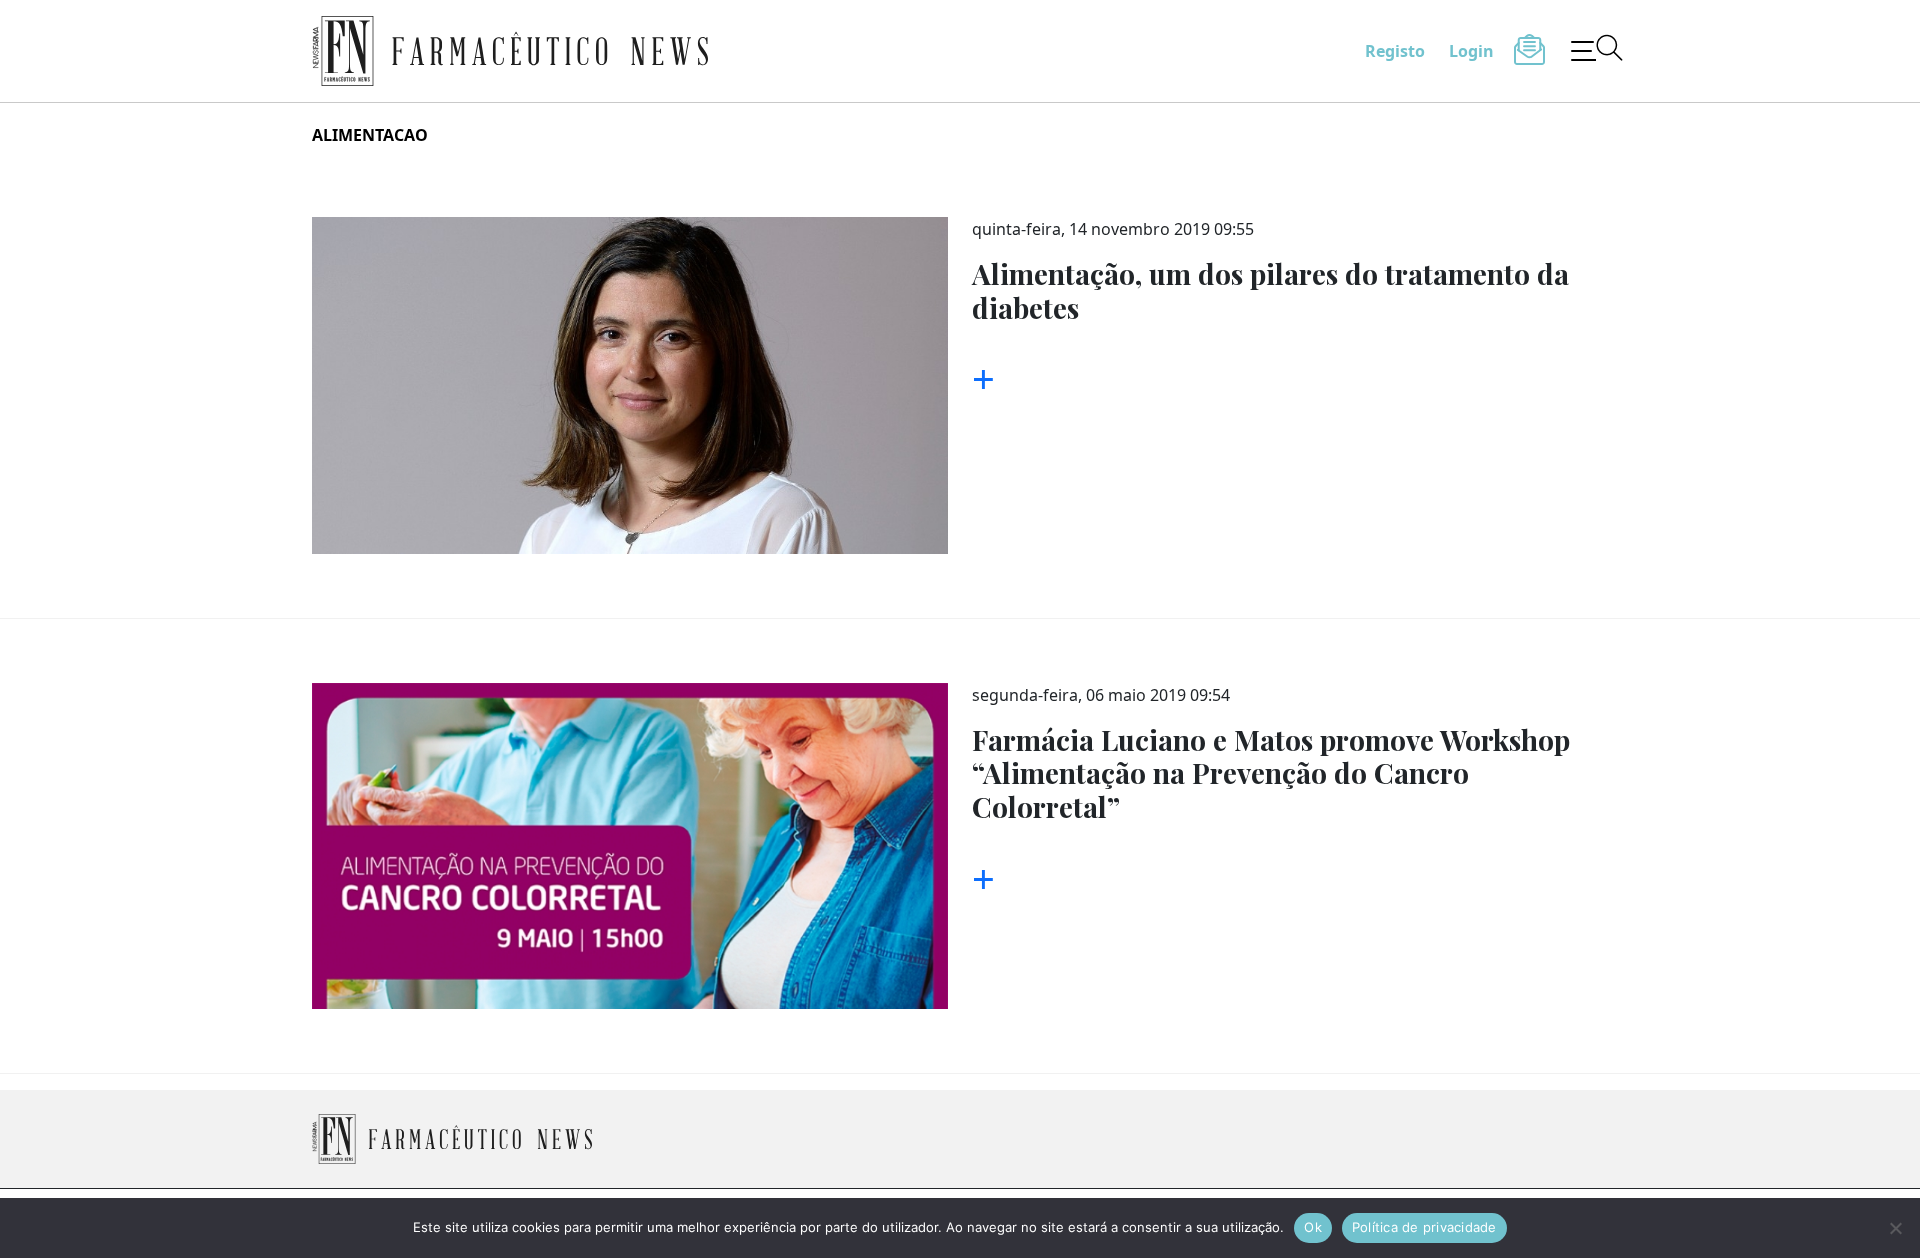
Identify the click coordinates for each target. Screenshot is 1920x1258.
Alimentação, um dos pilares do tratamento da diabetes (1270, 290)
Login (1471, 51)
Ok (1313, 1227)
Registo (1395, 51)
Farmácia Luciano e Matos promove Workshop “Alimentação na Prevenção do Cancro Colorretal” (1271, 773)
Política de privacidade (1424, 1227)
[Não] (1895, 1228)
